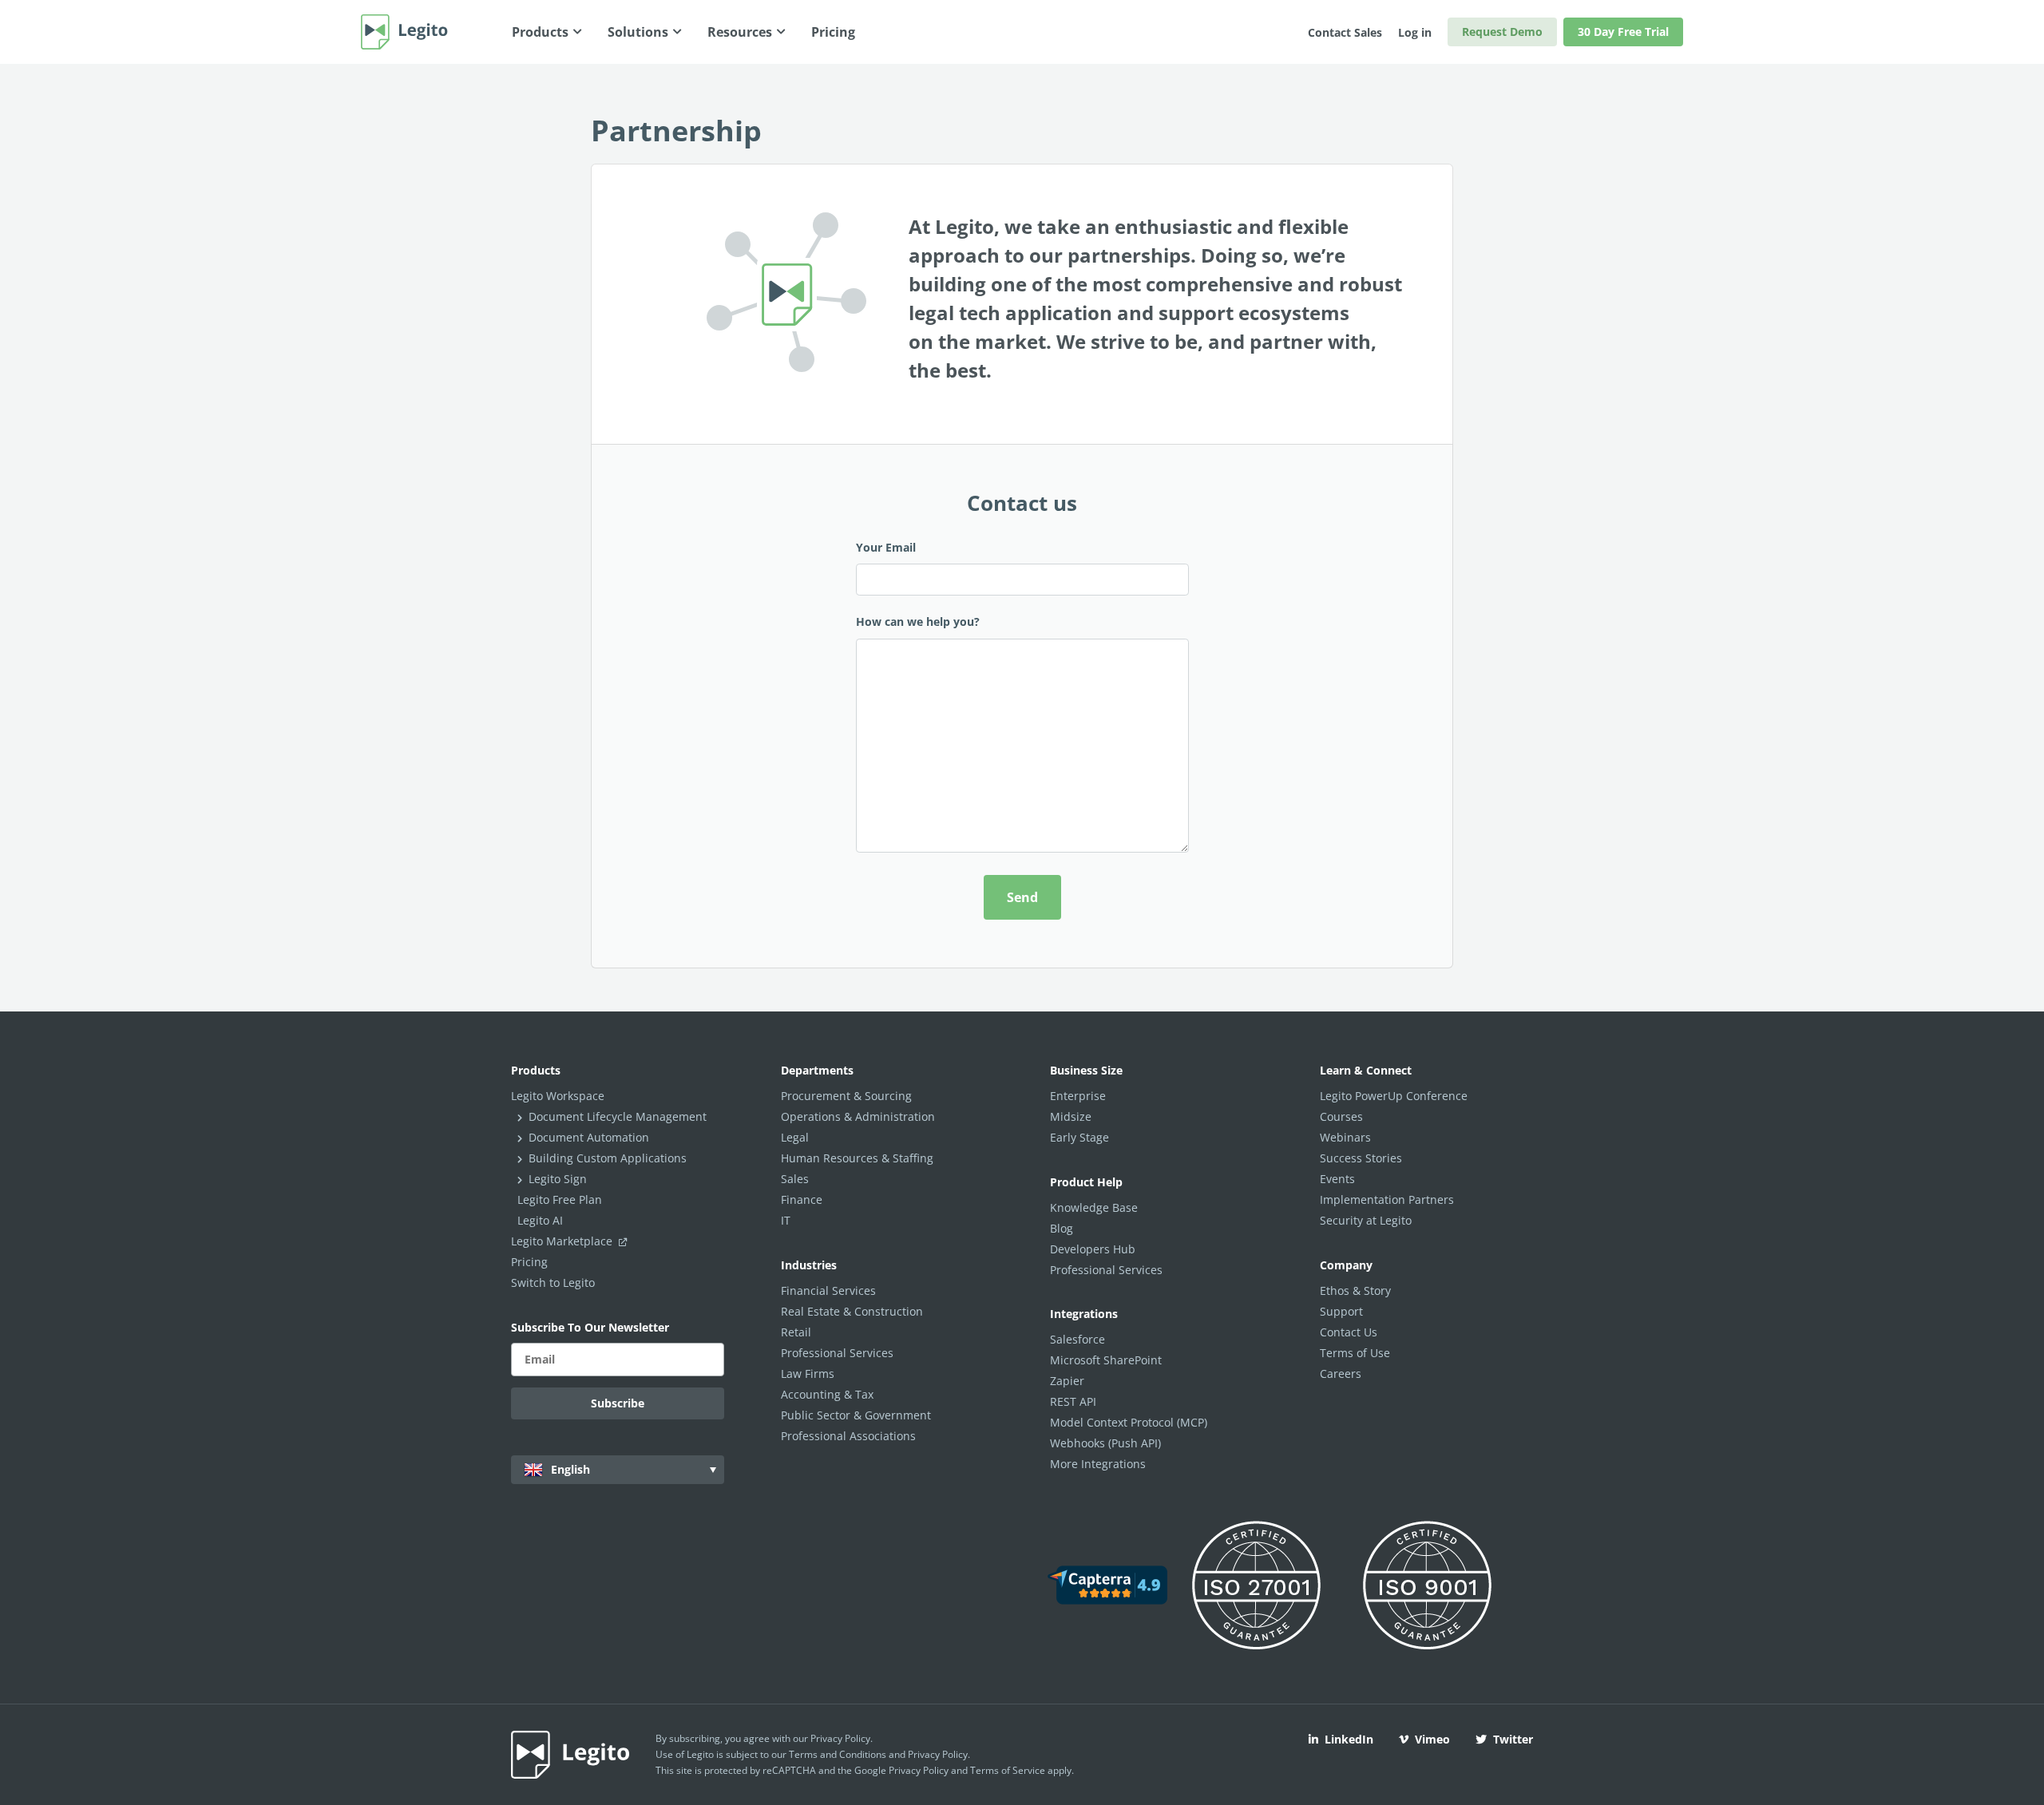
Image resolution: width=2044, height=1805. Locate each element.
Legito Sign (558, 1179)
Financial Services (828, 1290)
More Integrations (1098, 1464)
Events (1337, 1179)
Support (1341, 1311)
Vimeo (1432, 1739)
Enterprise (1078, 1096)
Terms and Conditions (838, 1754)
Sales (795, 1179)
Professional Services (837, 1353)
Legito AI (540, 1220)
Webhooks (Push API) (1105, 1443)
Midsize (1071, 1116)
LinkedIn (1349, 1739)
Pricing (529, 1262)
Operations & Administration (858, 1116)
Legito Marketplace (563, 1241)
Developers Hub (1093, 1249)
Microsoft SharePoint (1106, 1360)
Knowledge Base (1094, 1207)
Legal (795, 1137)
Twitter (1513, 1739)
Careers (1341, 1374)
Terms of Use (1355, 1353)
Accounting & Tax (827, 1394)
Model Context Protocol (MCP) (1129, 1422)
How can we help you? (918, 621)
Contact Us (1349, 1332)
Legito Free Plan (560, 1199)
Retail (796, 1332)
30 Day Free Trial (1623, 32)
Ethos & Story (1355, 1290)
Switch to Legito (553, 1282)
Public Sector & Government (856, 1415)
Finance (802, 1199)
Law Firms (808, 1374)
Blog (1062, 1228)
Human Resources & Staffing (857, 1158)
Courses (1341, 1116)
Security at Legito (1366, 1220)
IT (786, 1220)
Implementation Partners (1387, 1199)
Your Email (886, 547)
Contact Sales (1345, 32)
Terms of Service (1008, 1770)
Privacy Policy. (939, 1754)
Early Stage (1079, 1137)
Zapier (1067, 1381)
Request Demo (1502, 32)
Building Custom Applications (608, 1158)
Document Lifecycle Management (618, 1116)
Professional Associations (848, 1436)
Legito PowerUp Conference (1394, 1096)
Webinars (1345, 1137)
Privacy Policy (840, 1738)
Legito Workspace (558, 1096)
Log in (1415, 32)
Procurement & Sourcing (846, 1096)
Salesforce (1077, 1339)
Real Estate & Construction (852, 1311)
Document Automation (589, 1137)
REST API (1073, 1401)
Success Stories (1361, 1158)
